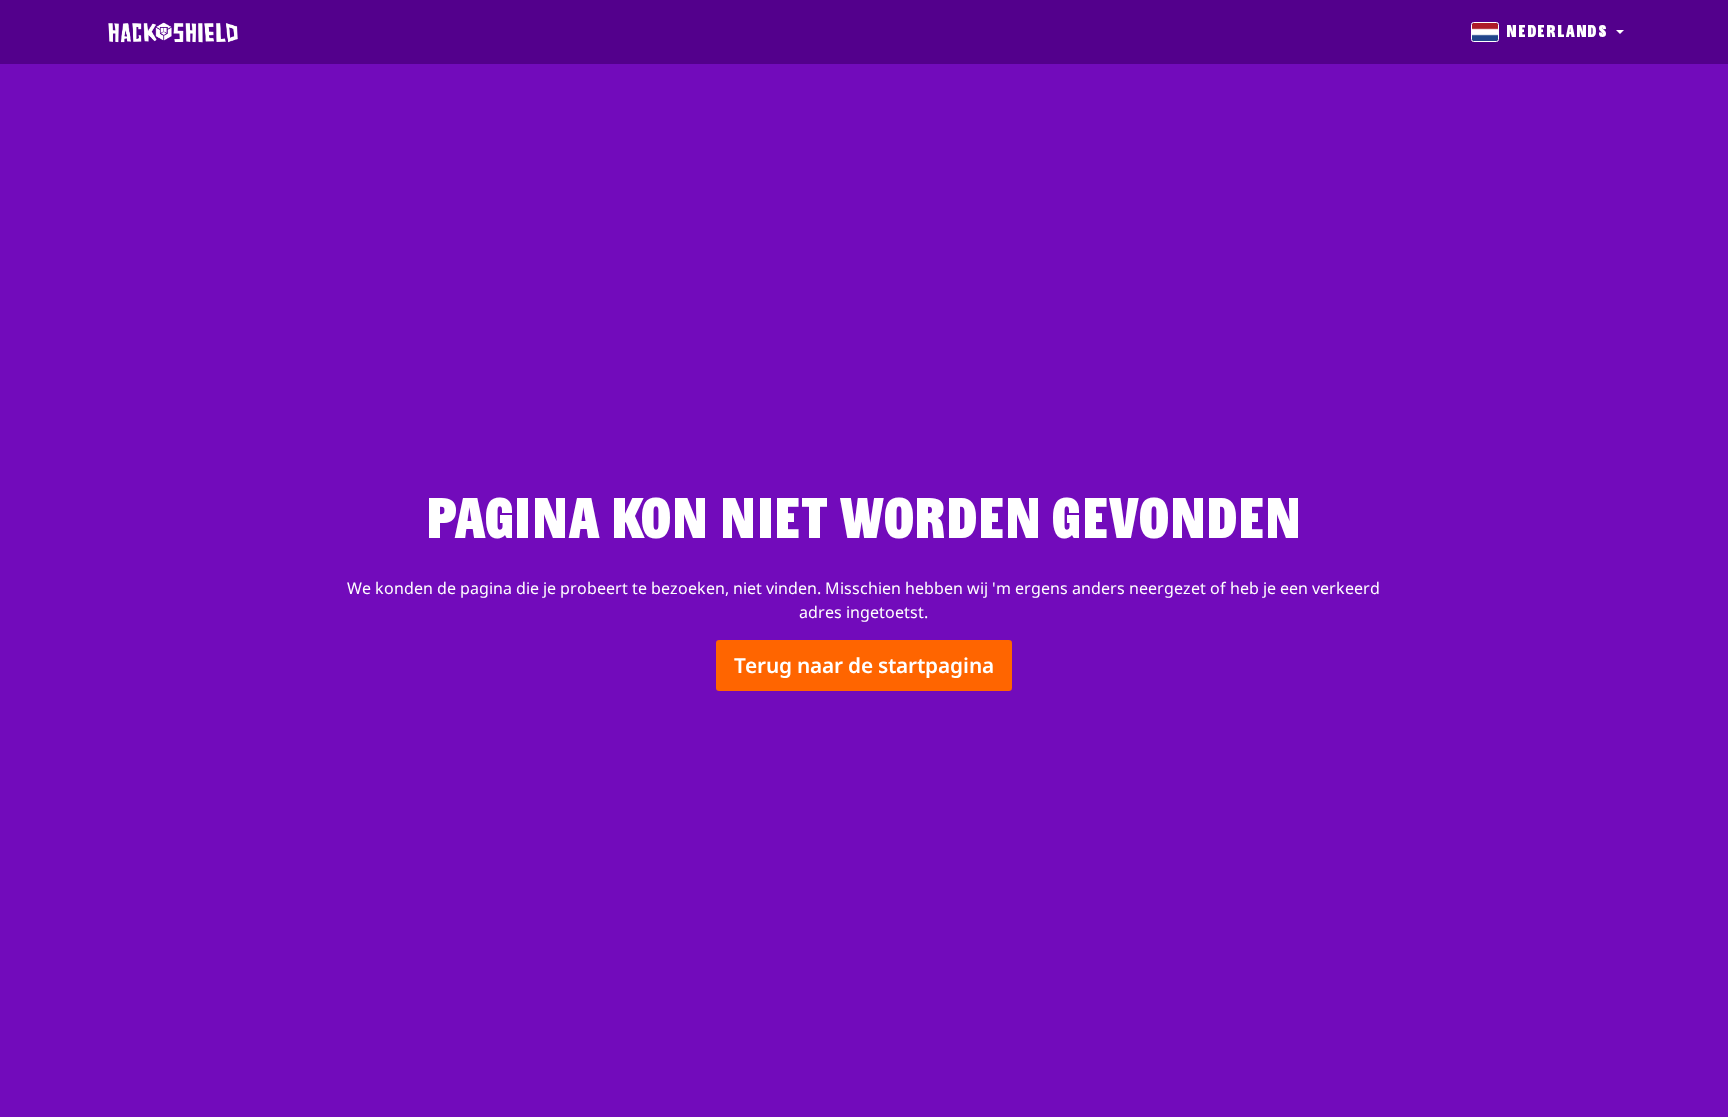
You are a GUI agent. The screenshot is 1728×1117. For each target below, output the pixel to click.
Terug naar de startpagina (864, 666)
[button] (1546, 32)
